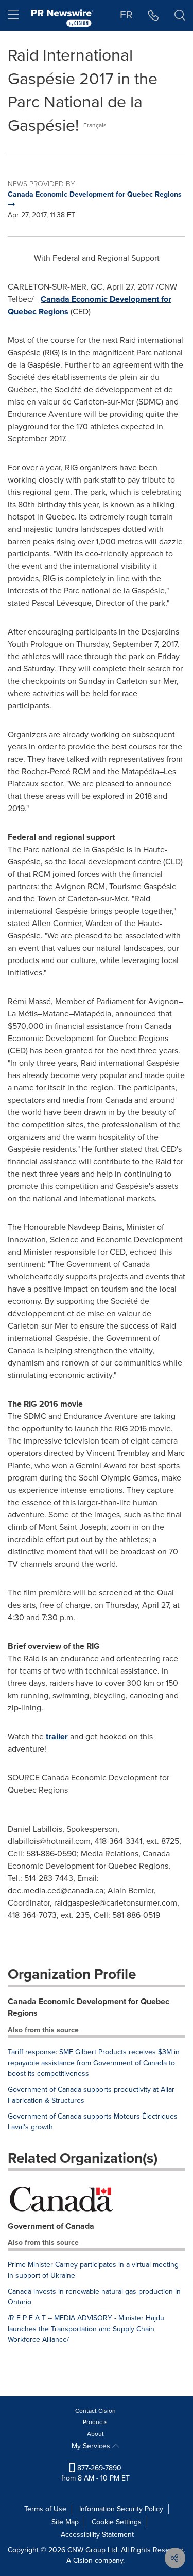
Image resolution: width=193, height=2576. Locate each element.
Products (95, 2422)
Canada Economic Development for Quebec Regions (89, 2007)
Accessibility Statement (97, 2535)
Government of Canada (51, 2226)
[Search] (180, 15)
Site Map (65, 2522)
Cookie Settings (117, 2522)
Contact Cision (95, 2411)
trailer (57, 1736)
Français (95, 125)
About (95, 2434)
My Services (92, 2446)
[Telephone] (154, 15)
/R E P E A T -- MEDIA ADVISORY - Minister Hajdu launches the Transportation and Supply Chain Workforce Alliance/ (86, 2329)
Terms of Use (45, 2509)
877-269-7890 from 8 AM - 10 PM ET (95, 2473)
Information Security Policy (121, 2509)
